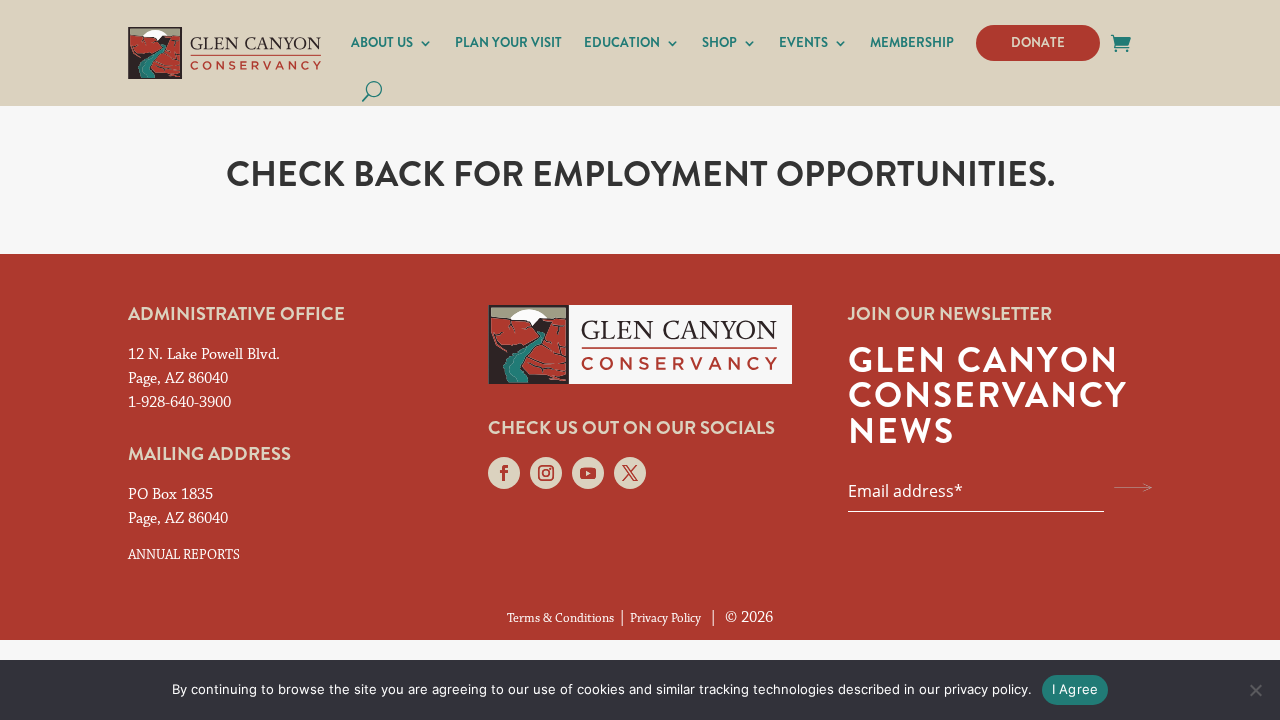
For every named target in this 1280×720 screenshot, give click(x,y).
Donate (1038, 42)
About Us (382, 42)
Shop (719, 42)
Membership (912, 42)
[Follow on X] (630, 473)
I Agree (1075, 689)
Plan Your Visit (508, 42)
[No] (1255, 690)
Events (803, 42)
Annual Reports (184, 555)
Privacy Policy (665, 618)
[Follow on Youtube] (588, 473)
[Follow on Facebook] (504, 473)
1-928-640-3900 (179, 402)
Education (622, 42)
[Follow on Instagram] (546, 473)
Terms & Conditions (560, 618)
